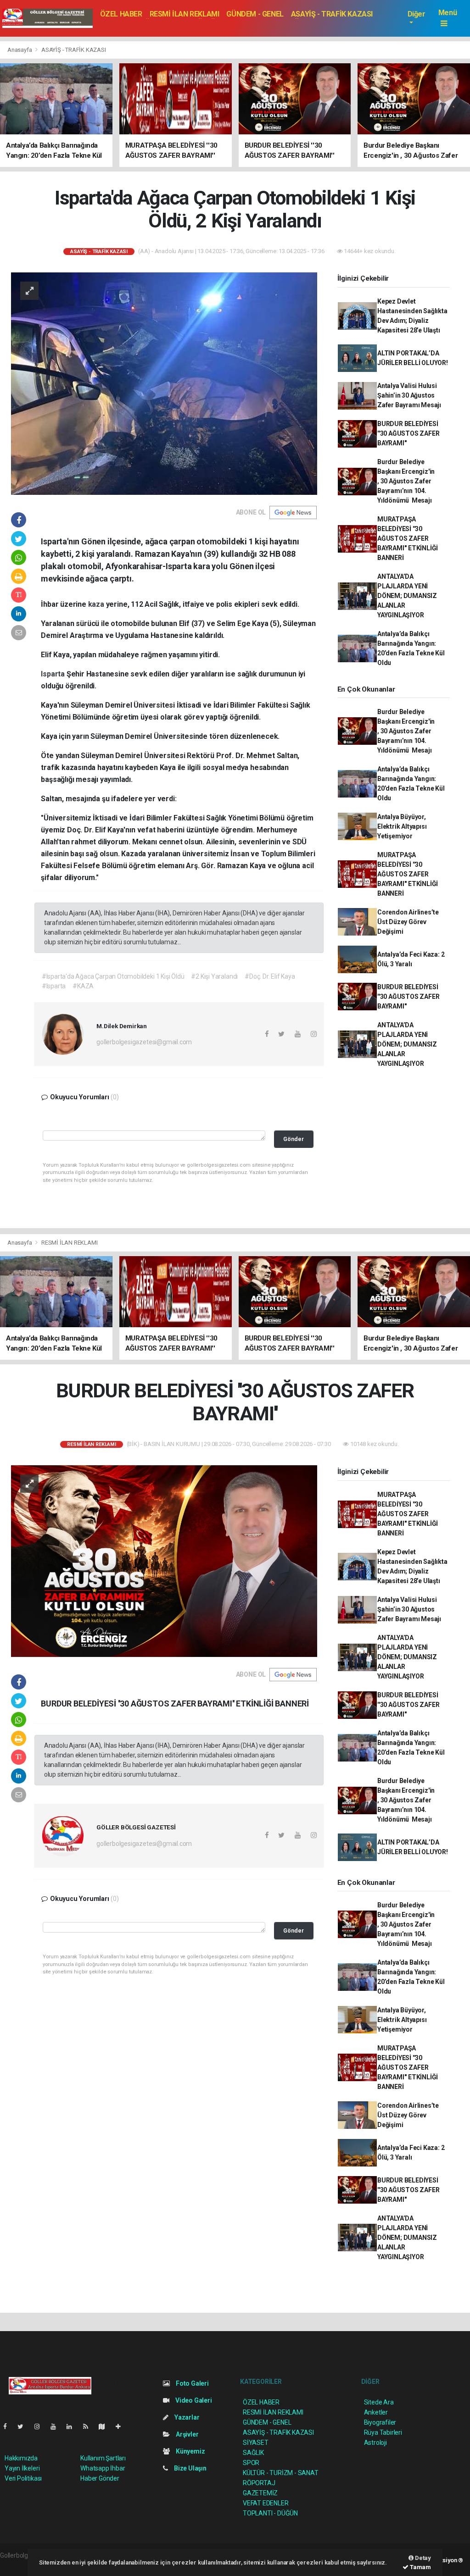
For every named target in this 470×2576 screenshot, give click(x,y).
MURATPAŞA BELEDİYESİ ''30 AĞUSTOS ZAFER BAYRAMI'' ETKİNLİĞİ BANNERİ (408, 538)
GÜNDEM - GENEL (255, 14)
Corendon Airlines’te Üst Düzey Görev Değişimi (408, 922)
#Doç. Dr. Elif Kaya (270, 976)
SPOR (251, 2463)
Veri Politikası (23, 2478)
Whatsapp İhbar (103, 2468)
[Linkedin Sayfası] (73, 2426)
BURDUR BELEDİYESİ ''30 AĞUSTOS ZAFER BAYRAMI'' (408, 433)
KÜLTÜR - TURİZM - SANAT (281, 2473)
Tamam (420, 2567)
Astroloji (375, 2443)
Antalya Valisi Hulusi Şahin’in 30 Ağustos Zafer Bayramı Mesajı (409, 395)
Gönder (294, 1139)
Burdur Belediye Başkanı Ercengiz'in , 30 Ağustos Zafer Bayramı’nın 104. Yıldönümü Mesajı (406, 481)
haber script (17, 2565)
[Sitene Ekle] (122, 2426)
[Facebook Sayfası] (9, 2426)
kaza (97, 604)
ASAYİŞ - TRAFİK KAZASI (332, 14)
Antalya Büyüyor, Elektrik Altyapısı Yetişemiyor (402, 826)
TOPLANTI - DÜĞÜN (270, 2513)
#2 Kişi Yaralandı (214, 976)
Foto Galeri (192, 2383)
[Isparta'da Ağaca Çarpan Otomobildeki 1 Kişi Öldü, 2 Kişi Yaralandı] (164, 383)
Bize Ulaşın (190, 2468)
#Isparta (54, 986)
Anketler (376, 2412)
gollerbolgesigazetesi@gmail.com (144, 1042)
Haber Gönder (100, 2478)
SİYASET (256, 2443)
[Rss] (89, 2426)
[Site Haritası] (106, 2426)
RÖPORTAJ (259, 2483)
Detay (422, 2558)
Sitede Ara (379, 2402)
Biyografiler (380, 2422)
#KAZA (83, 986)
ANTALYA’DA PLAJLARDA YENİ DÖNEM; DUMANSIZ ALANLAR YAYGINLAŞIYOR (407, 596)
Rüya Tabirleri (383, 2432)
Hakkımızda (21, 2458)
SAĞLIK (253, 2453)
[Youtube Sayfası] (57, 2426)
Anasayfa (20, 50)
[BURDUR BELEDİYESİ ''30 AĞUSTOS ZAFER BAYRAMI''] (164, 1560)
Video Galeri (193, 2400)
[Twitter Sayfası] (24, 2426)
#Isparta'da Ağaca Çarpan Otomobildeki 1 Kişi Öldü (113, 976)
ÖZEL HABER (121, 14)
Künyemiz (190, 2451)
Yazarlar (186, 2417)
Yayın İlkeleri (22, 2468)
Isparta (53, 674)
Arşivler (186, 2434)
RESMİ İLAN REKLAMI (185, 14)
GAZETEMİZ (260, 2493)
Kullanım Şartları (103, 2458)
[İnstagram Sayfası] (41, 2426)
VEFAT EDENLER (266, 2503)
